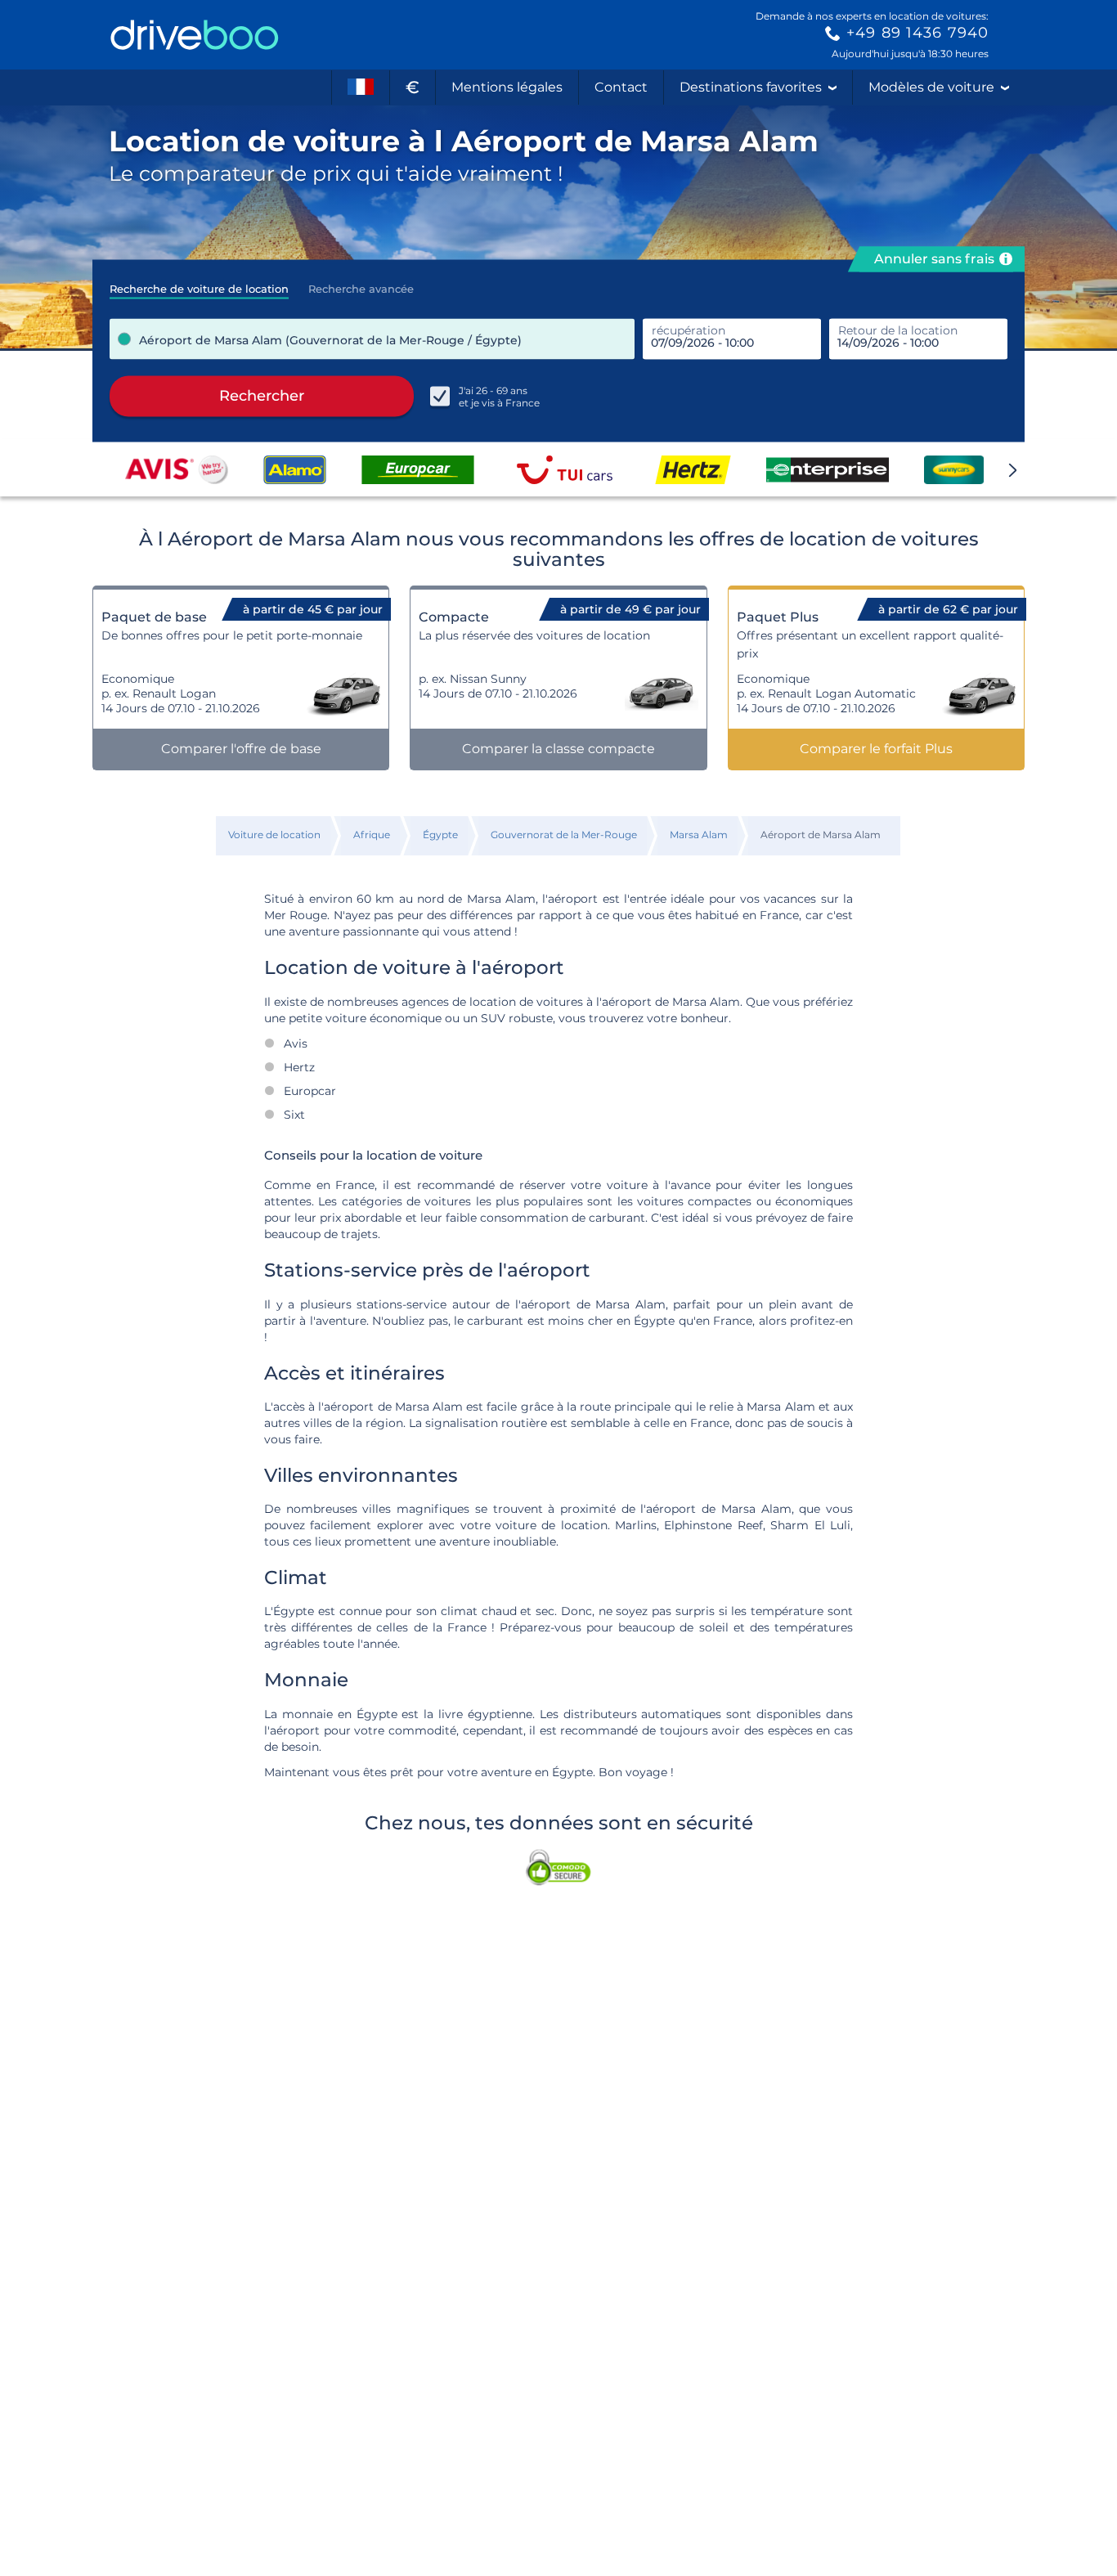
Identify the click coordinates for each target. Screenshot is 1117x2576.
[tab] (199, 284)
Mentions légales (507, 87)
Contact (621, 87)
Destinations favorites (751, 87)
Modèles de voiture (931, 87)
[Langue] (361, 88)
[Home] (195, 35)
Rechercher (262, 396)
